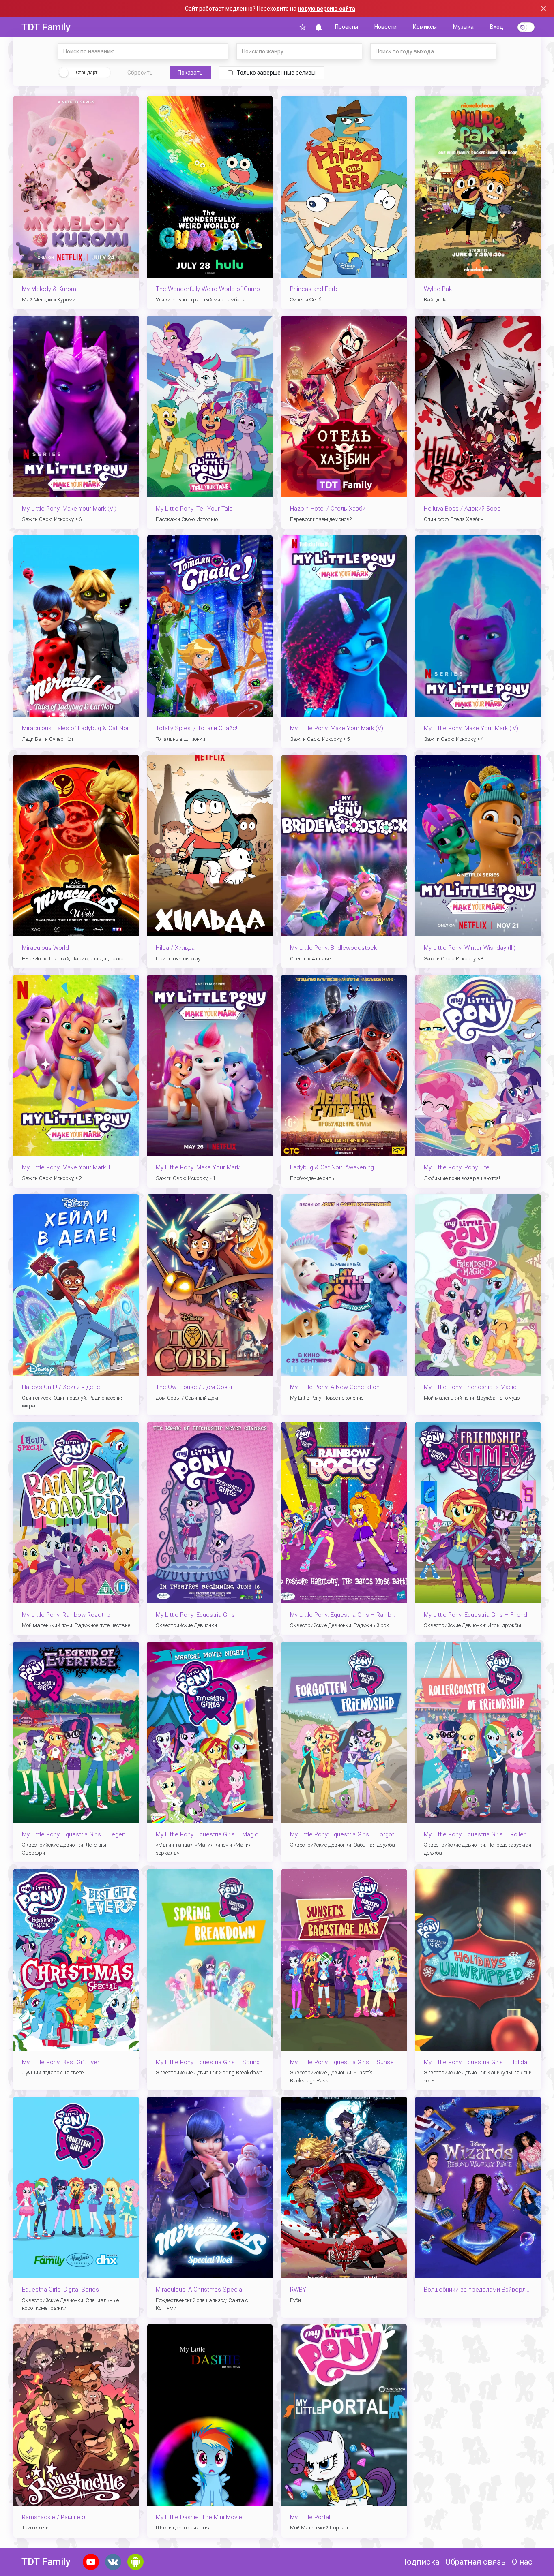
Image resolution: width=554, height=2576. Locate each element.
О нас (522, 2562)
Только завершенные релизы (276, 73)
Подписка (420, 2562)
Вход (497, 27)
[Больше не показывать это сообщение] (543, 9)
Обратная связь (476, 2562)
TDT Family (46, 27)
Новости (385, 27)
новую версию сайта (326, 9)
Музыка (463, 27)
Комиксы (425, 27)
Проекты (347, 27)
